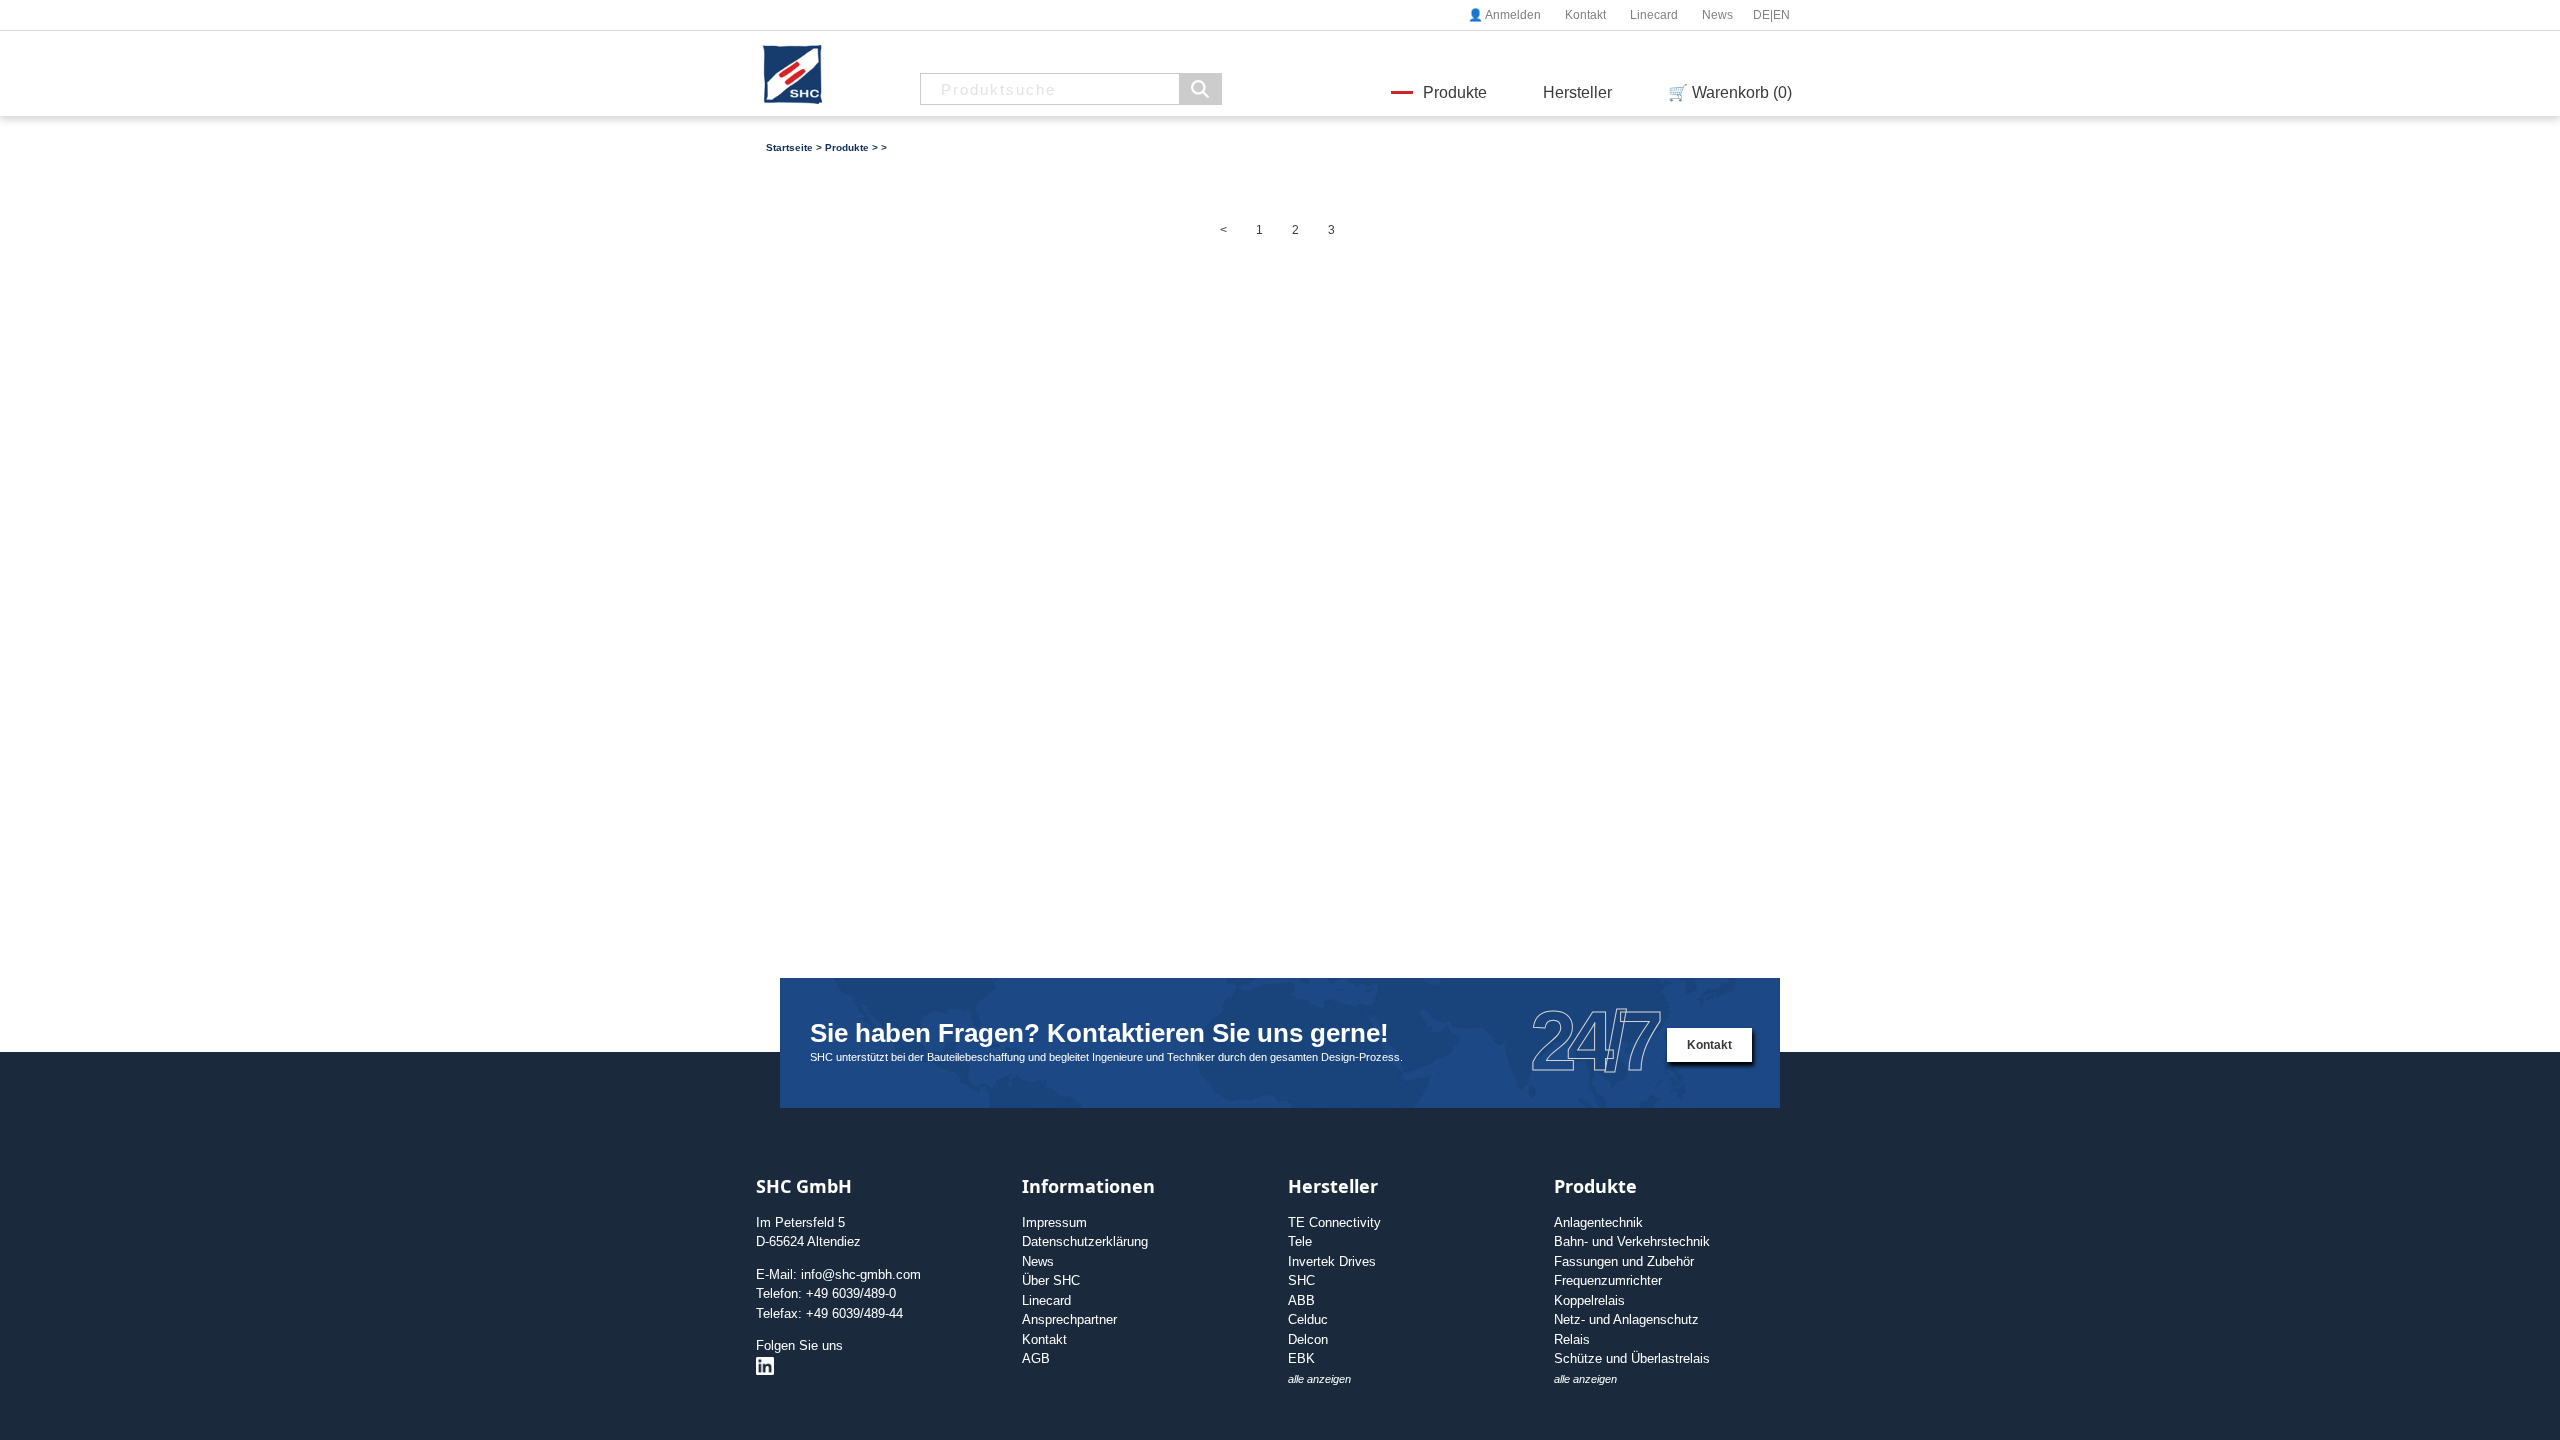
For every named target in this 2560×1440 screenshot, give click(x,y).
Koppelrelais (1589, 1300)
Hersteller (1577, 92)
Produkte (1455, 92)
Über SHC (1051, 1280)
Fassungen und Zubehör (1624, 1261)
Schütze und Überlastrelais (1632, 1358)
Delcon (1308, 1339)
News (1717, 15)
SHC (1301, 1280)
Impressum (1054, 1222)
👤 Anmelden (1504, 15)
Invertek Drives (1332, 1261)
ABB (1301, 1300)
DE (1761, 15)
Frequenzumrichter (1608, 1280)
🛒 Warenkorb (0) (1730, 92)
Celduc (1308, 1319)
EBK (1301, 1358)
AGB (1036, 1358)
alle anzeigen (1319, 1379)
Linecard (1654, 15)
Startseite (789, 147)
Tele (1300, 1241)
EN (1781, 15)
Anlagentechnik (1598, 1222)
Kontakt (1585, 15)
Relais (1572, 1339)
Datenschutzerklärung (1085, 1241)
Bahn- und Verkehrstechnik (1632, 1241)
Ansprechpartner (1069, 1319)
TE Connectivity (1334, 1222)
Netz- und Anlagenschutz (1626, 1319)
